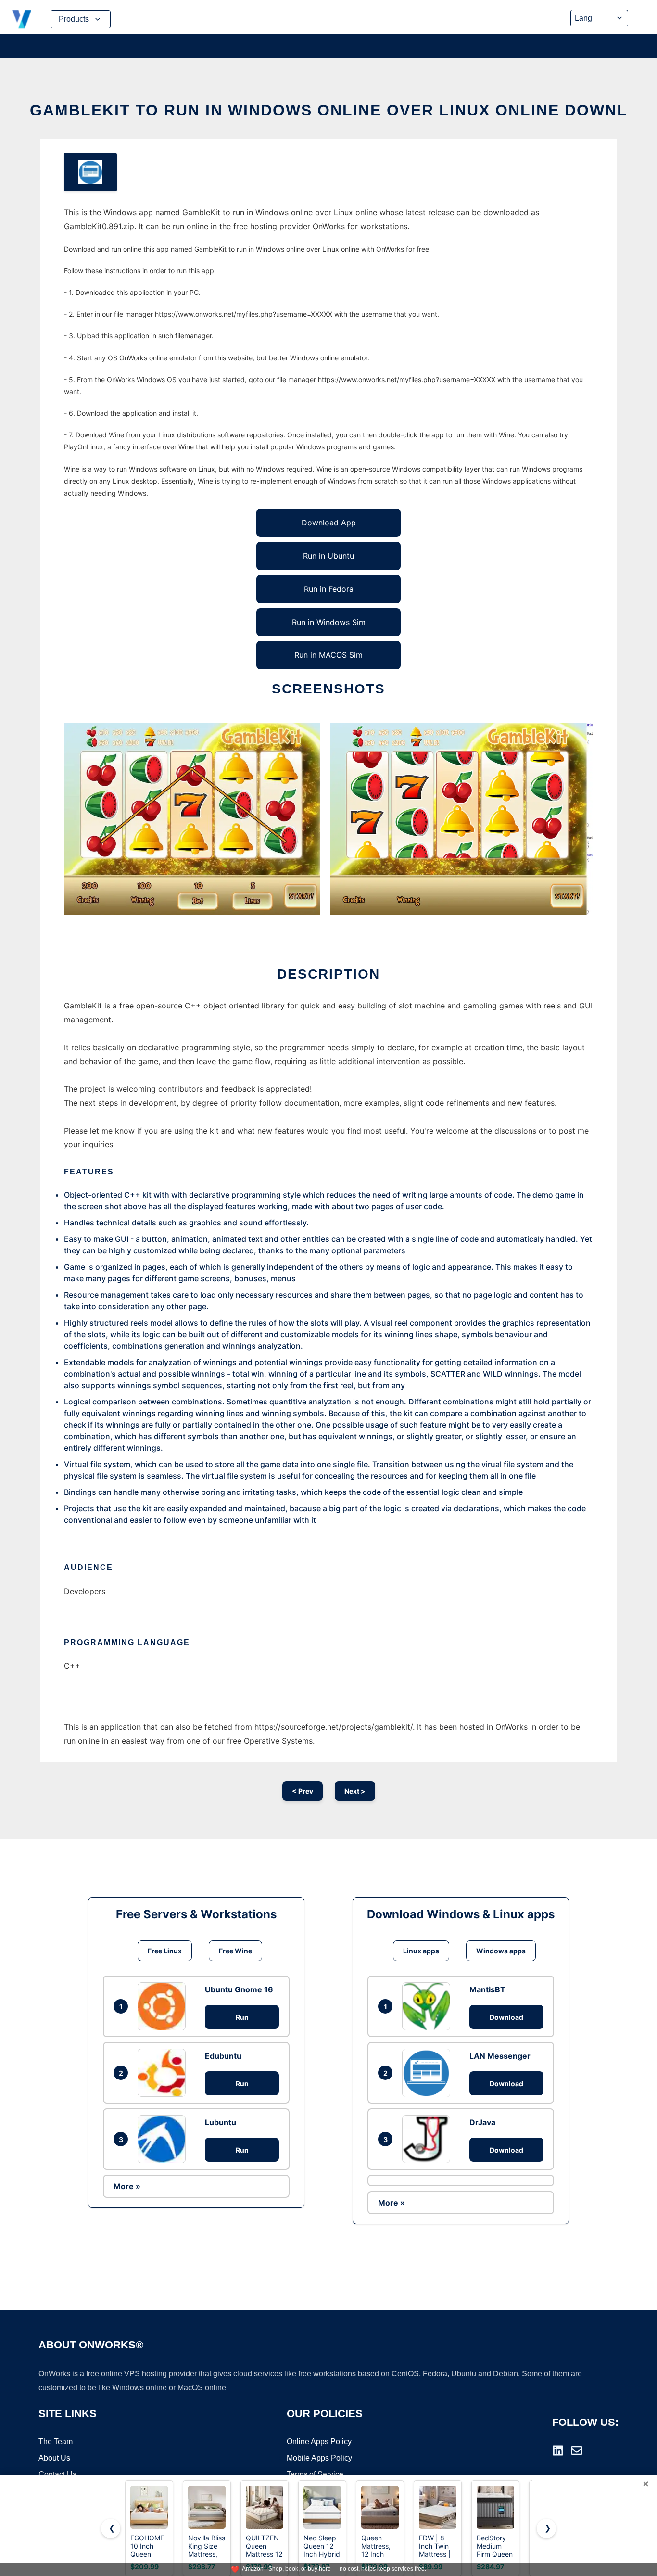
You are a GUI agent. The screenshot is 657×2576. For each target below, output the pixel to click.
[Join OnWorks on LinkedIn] (558, 2450)
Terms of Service (315, 2474)
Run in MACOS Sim (328, 655)
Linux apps (421, 1951)
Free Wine (235, 1951)
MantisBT (487, 1989)
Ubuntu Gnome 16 (239, 1989)
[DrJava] (429, 2139)
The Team (56, 2442)
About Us (54, 2458)
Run (242, 2017)
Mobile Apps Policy (319, 2458)
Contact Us (57, 2474)
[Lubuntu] (164, 2139)
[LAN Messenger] (429, 2073)
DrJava (482, 2122)
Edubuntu (223, 2056)
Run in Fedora (329, 589)
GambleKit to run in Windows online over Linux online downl (329, 110)
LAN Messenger (500, 2056)
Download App (329, 523)
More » (127, 2186)
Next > (355, 1791)
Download (506, 2017)
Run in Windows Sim (329, 622)
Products (74, 19)
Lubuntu (221, 2122)
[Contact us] (577, 2450)
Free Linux (165, 1951)
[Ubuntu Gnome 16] (164, 2006)
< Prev (303, 1791)
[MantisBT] (429, 2006)
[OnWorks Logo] (22, 19)
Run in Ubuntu (328, 556)
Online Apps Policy (319, 2442)
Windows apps (501, 1951)
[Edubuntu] (164, 2073)
